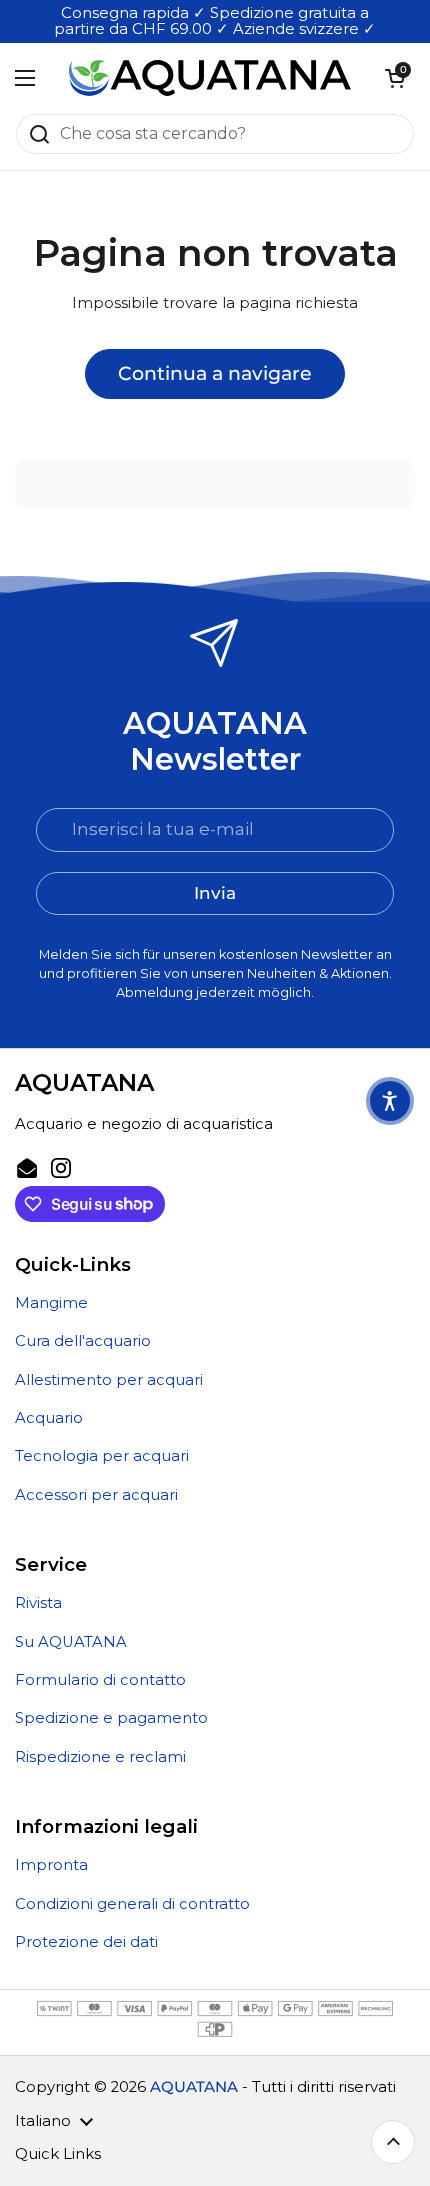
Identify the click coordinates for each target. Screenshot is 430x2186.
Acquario (49, 1418)
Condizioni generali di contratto (132, 1904)
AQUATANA (194, 2087)
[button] (395, 78)
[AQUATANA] (210, 78)
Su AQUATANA (71, 1642)
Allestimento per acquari (109, 1380)
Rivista (38, 1603)
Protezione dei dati (86, 1942)
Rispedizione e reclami (100, 1757)
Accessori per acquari (96, 1495)
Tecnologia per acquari (102, 1456)
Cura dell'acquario (83, 1341)
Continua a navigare (215, 373)
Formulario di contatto (100, 1680)
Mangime (51, 1303)
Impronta (51, 1865)
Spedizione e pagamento (111, 1718)
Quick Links (58, 2154)
